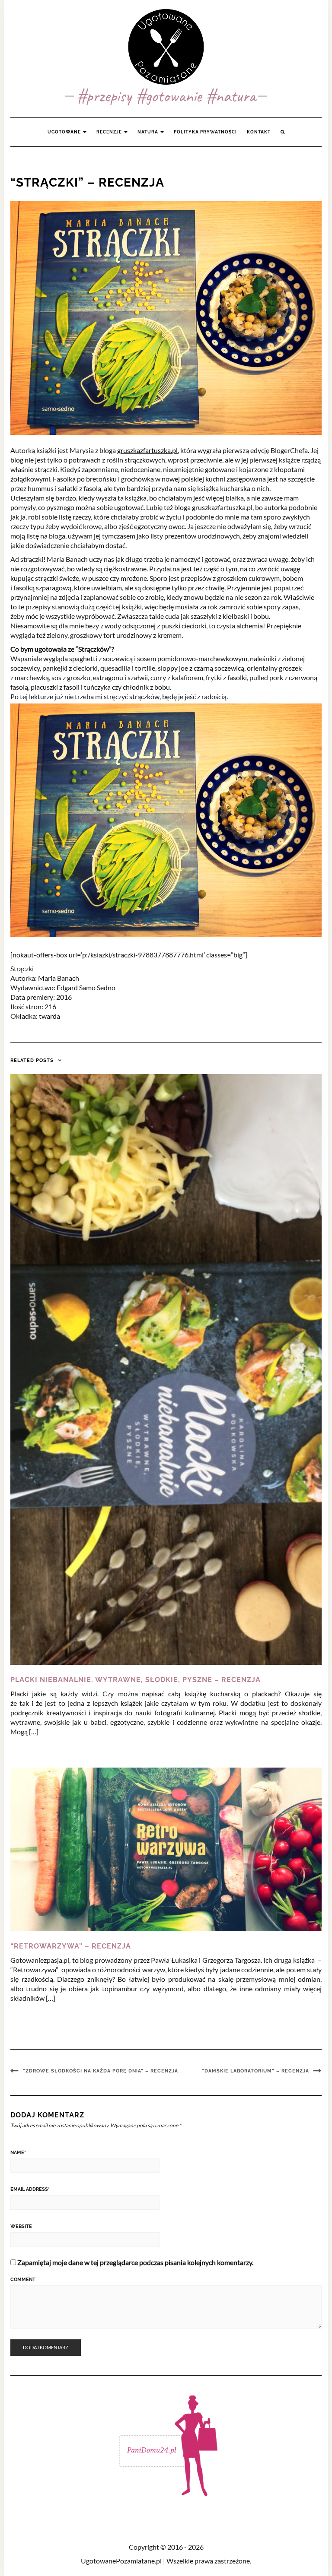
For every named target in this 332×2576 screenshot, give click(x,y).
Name (18, 2153)
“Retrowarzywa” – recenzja (71, 1946)
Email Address (30, 2189)
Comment (23, 2280)
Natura (148, 132)
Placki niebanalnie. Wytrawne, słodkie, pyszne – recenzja (136, 1680)
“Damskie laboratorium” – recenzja (255, 2071)
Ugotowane (65, 132)
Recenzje (110, 132)
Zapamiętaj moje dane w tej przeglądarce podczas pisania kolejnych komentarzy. (135, 2262)
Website (21, 2226)
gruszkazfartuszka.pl (147, 450)
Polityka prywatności (205, 132)
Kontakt (259, 132)
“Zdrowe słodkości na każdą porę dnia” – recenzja (101, 2071)
